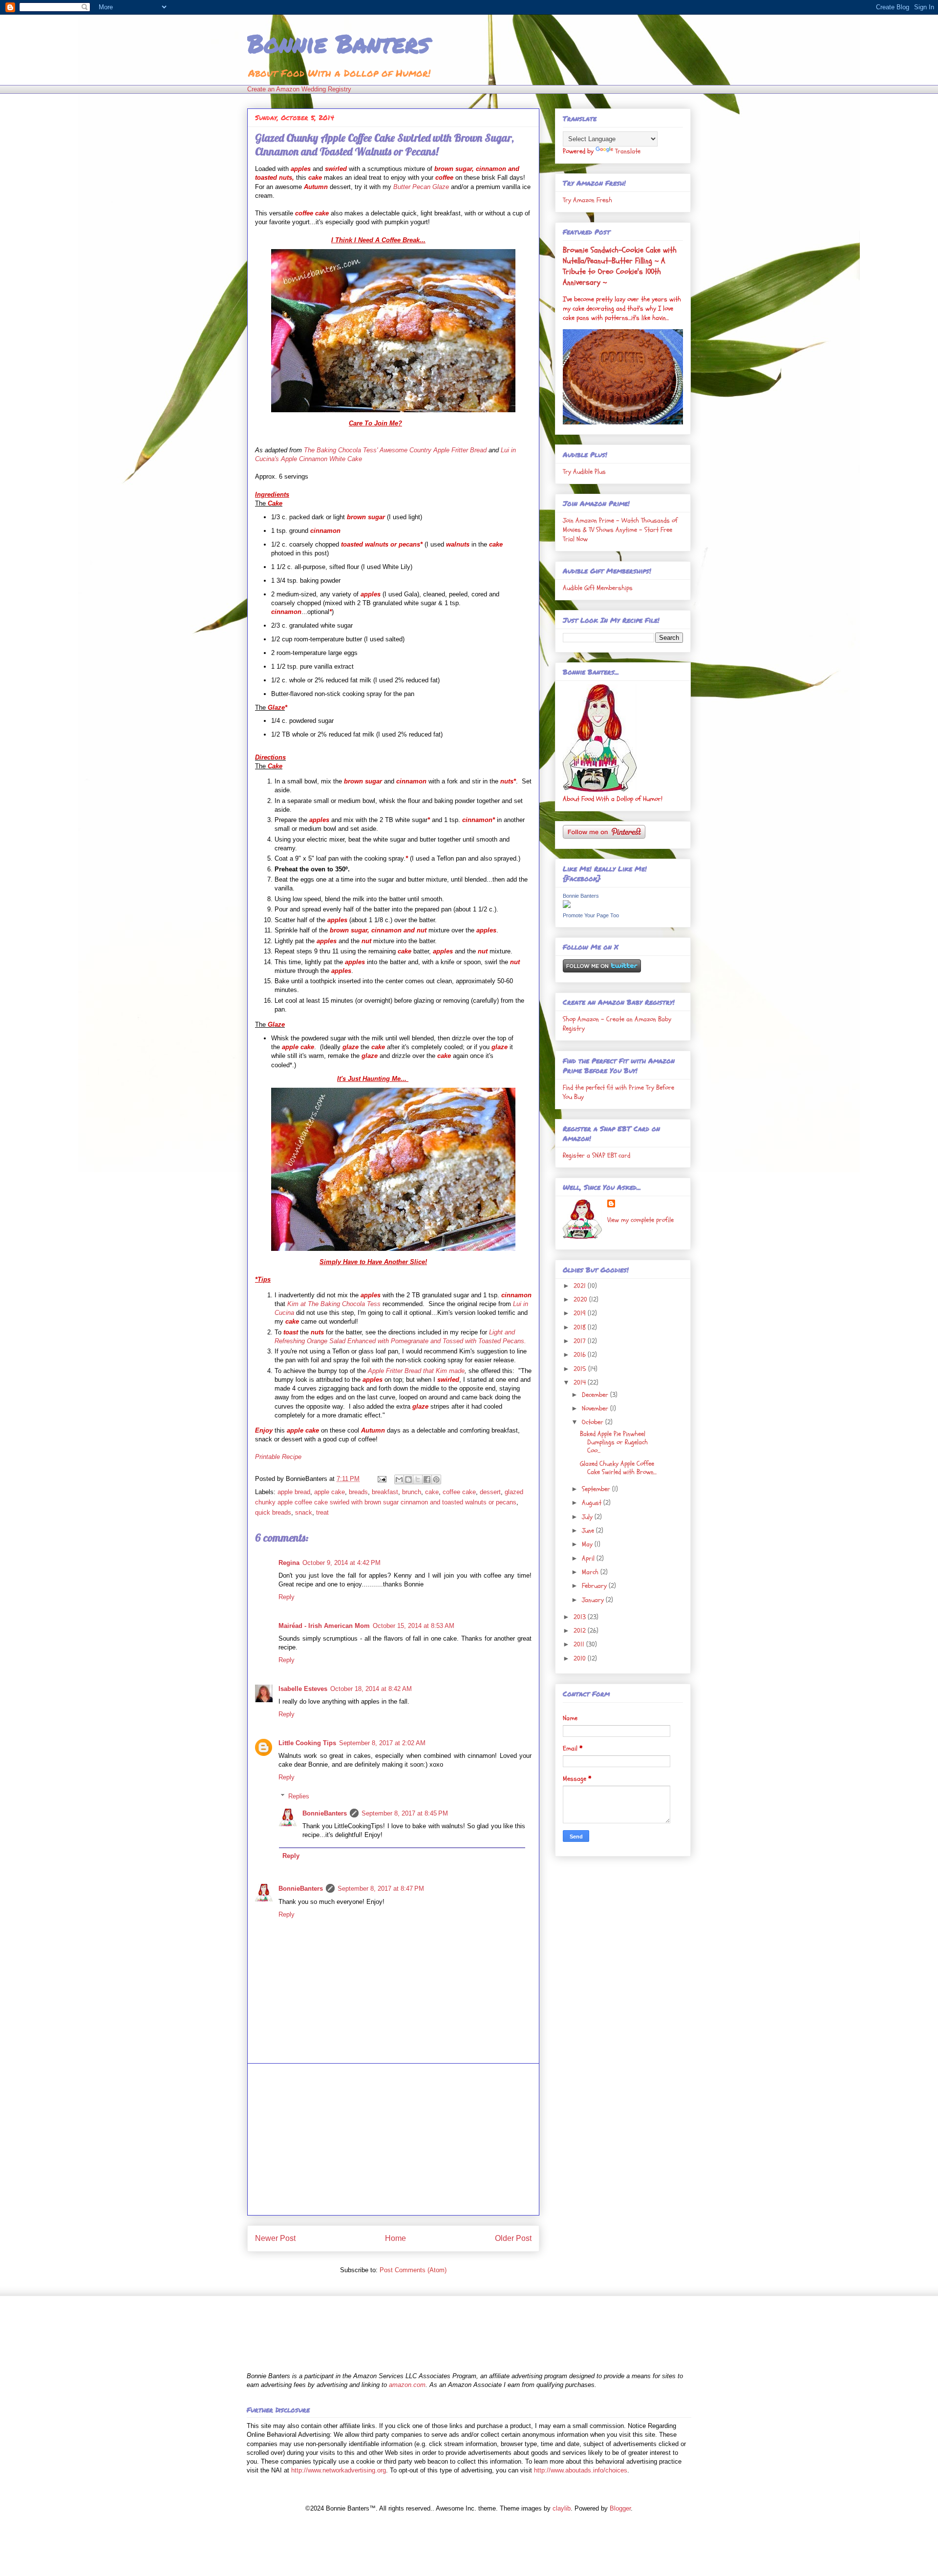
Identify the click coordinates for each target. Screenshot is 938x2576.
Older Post (513, 2238)
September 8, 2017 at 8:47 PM (381, 1889)
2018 (581, 1327)
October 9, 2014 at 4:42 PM (341, 1563)
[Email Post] (381, 1479)
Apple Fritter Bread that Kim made (416, 1371)
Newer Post (275, 2238)
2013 (581, 1617)
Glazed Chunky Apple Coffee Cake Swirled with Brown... (618, 1468)
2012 (581, 1631)
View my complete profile (640, 1220)
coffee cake (459, 1492)
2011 (580, 1644)
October (594, 1422)
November (596, 1408)
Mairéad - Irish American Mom (324, 1626)
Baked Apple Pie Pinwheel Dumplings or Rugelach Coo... (614, 1442)
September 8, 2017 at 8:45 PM (405, 1813)
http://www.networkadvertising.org (339, 2470)
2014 (581, 1383)
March (591, 1572)
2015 (581, 1369)
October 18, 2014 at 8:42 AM (371, 1689)
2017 (581, 1341)
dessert (490, 1492)
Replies (299, 1796)
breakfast (385, 1492)
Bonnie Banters (338, 43)
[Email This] (399, 1479)
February (595, 1586)
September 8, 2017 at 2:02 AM (382, 1743)
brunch (412, 1492)
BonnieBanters (325, 1813)
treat (322, 1512)
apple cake (330, 1492)
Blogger (620, 2508)
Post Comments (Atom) (413, 2270)
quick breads (273, 1512)
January (594, 1600)
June (589, 1531)
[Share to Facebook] (427, 1479)
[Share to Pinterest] (436, 1479)
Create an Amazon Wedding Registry (299, 89)
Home (395, 2238)
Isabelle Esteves (303, 1689)
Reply (287, 1597)
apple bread (294, 1492)
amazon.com (407, 2385)
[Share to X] (418, 1479)
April (589, 1558)
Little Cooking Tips (307, 1743)
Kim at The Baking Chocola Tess (334, 1304)
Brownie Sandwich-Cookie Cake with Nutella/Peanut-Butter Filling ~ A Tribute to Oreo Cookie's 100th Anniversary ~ (620, 266)
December (596, 1395)
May (588, 1544)
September (597, 1489)
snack (304, 1512)
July (588, 1517)
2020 (581, 1299)
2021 (581, 1286)
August (593, 1503)
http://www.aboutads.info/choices (581, 2470)
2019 (581, 1313)
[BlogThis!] (408, 1479)
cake (432, 1492)
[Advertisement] (393, 2139)
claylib (562, 2508)
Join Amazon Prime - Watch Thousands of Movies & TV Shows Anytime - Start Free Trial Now (620, 530)
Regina (289, 1563)
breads (358, 1492)
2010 (581, 1658)
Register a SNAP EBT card (597, 1155)
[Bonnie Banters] (567, 906)
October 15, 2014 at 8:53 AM (414, 1626)
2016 (581, 1355)
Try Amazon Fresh (587, 200)
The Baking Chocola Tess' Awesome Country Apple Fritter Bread (395, 450)
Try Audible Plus (584, 472)
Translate (628, 151)
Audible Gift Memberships (598, 588)
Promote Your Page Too (591, 915)
